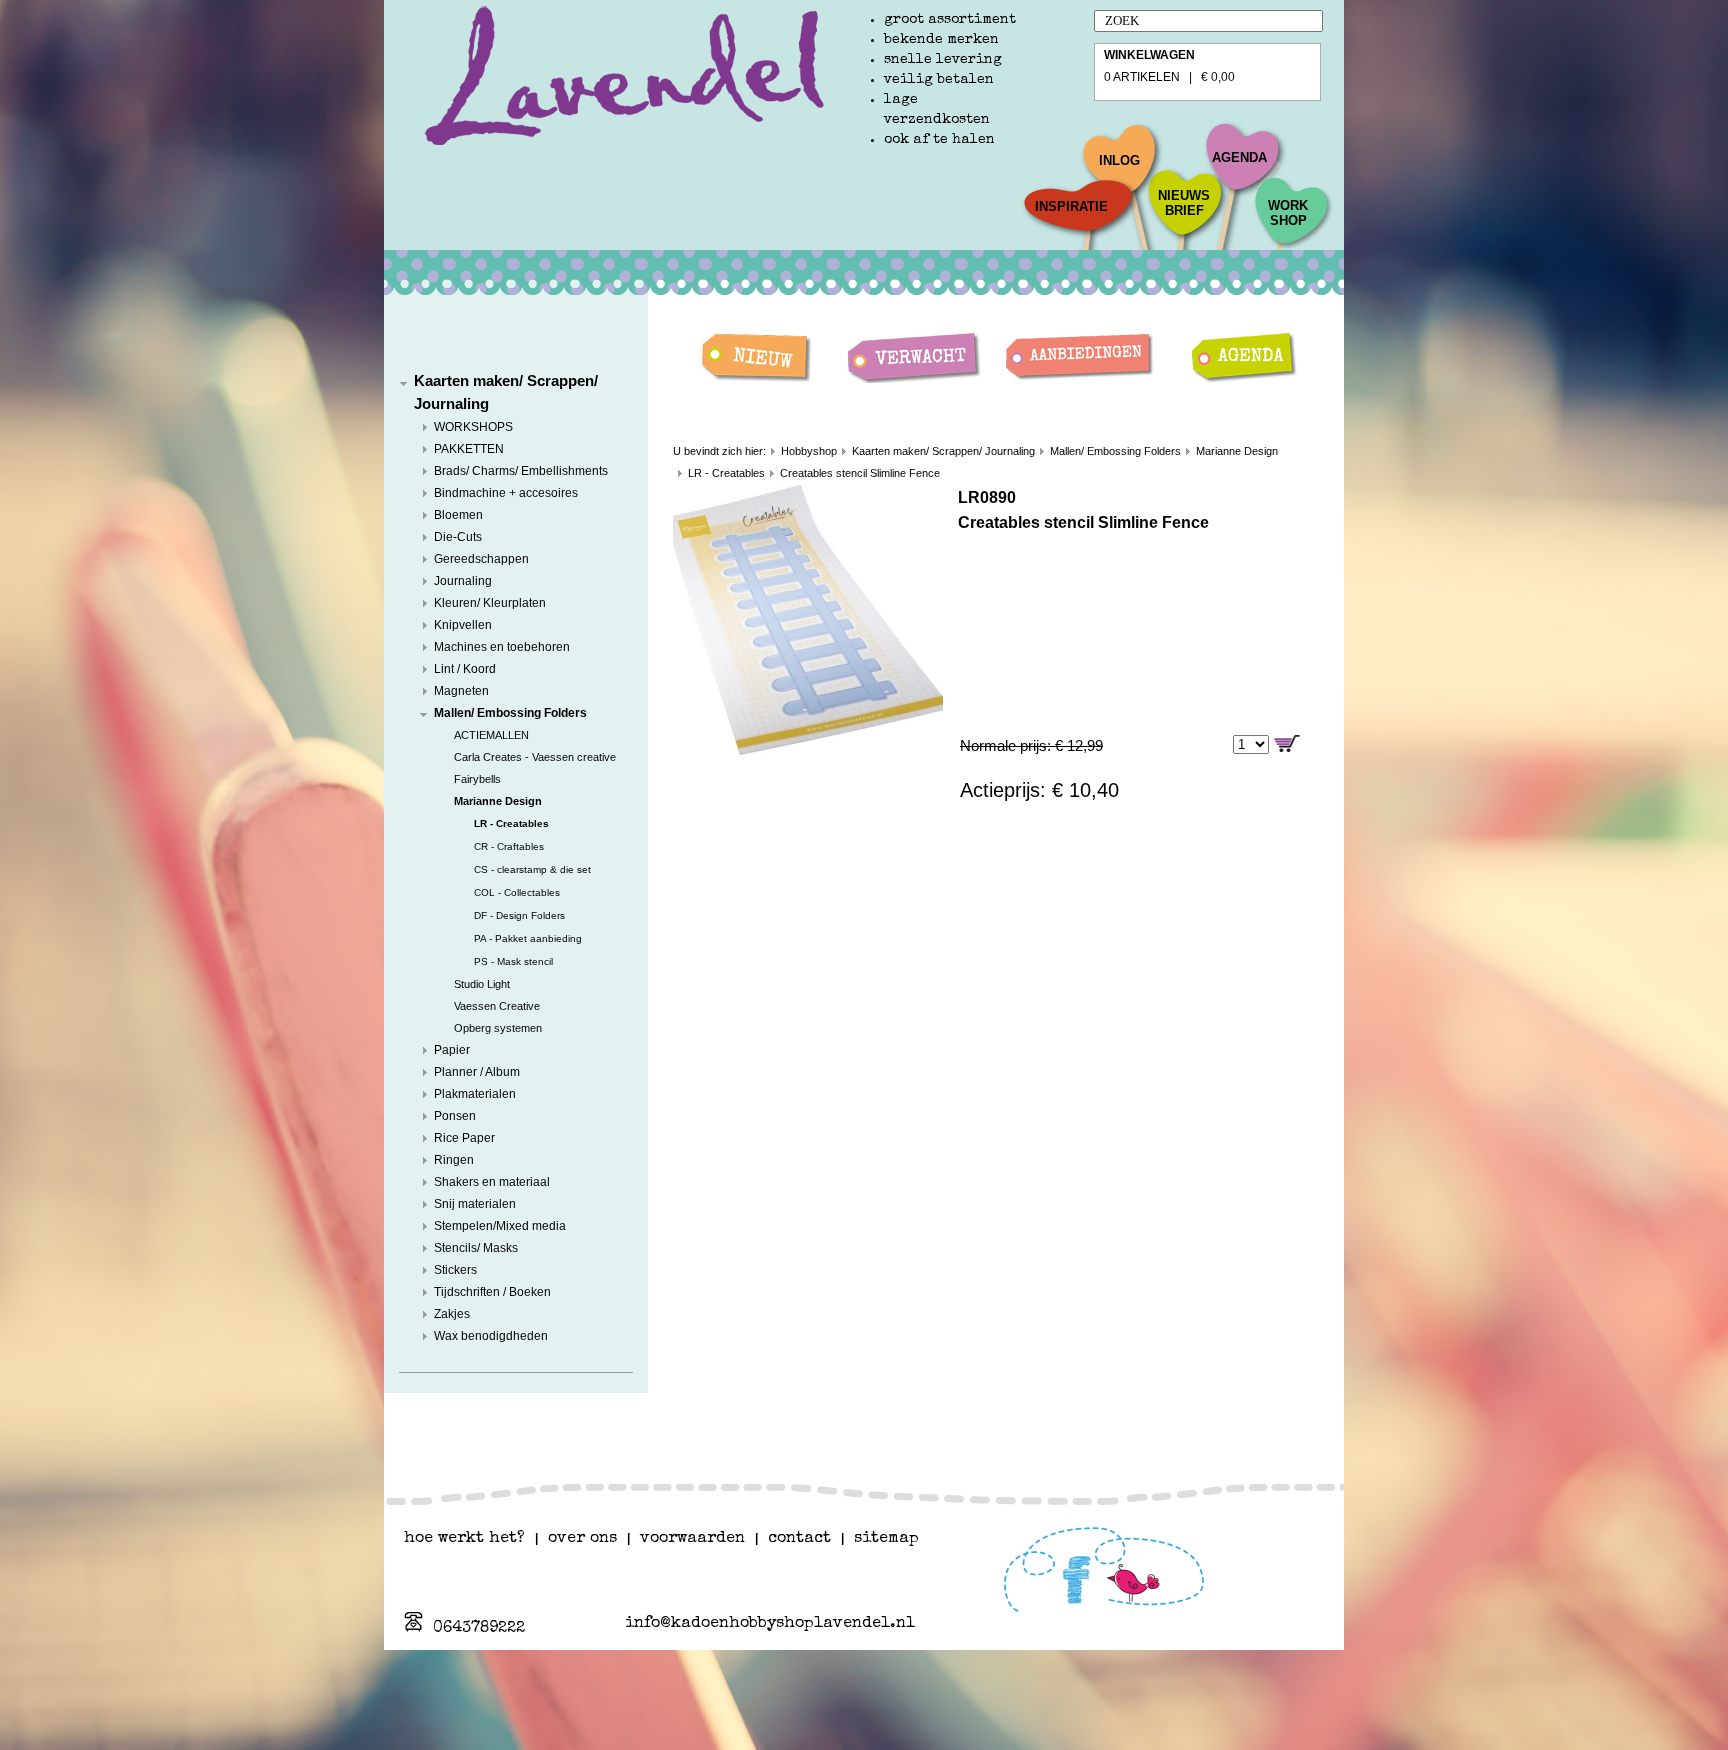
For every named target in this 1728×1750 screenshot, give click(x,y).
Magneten (461, 691)
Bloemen (458, 515)
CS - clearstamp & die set (532, 869)
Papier (452, 1050)
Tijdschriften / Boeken (492, 1292)
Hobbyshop (809, 451)
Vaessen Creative (497, 1006)
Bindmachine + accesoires (506, 493)
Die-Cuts (458, 537)
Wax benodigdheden (491, 1336)
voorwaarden (692, 1539)
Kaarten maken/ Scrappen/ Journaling (943, 451)
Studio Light (482, 984)
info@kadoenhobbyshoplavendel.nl (770, 1624)
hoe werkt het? (464, 1539)
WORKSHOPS (473, 427)
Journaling (463, 581)
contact (799, 1539)
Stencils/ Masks (476, 1248)
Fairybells (477, 779)
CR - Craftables (509, 846)
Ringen (454, 1160)
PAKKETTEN (469, 449)
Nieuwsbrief (1184, 203)
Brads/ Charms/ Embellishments (521, 471)
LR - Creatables (511, 823)
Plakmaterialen (475, 1094)
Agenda (1239, 157)
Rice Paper (464, 1138)
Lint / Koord (465, 669)
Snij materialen (475, 1204)
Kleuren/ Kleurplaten (490, 603)
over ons (582, 1539)
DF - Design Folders (519, 915)
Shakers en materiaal (492, 1182)
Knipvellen (463, 625)
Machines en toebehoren (502, 647)
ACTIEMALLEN (491, 735)
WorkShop (1288, 213)
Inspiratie (1071, 206)
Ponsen (455, 1116)
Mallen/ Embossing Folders (510, 713)
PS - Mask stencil (513, 961)
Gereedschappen (481, 559)
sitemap (886, 1539)
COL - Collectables (517, 892)
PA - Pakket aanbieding (528, 938)
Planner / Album (477, 1072)
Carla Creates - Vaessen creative (535, 757)
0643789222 (479, 1629)
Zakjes (452, 1314)
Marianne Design (498, 801)
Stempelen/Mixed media (500, 1226)
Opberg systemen (498, 1028)
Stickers (455, 1270)
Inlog (1119, 160)
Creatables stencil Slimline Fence (860, 473)
